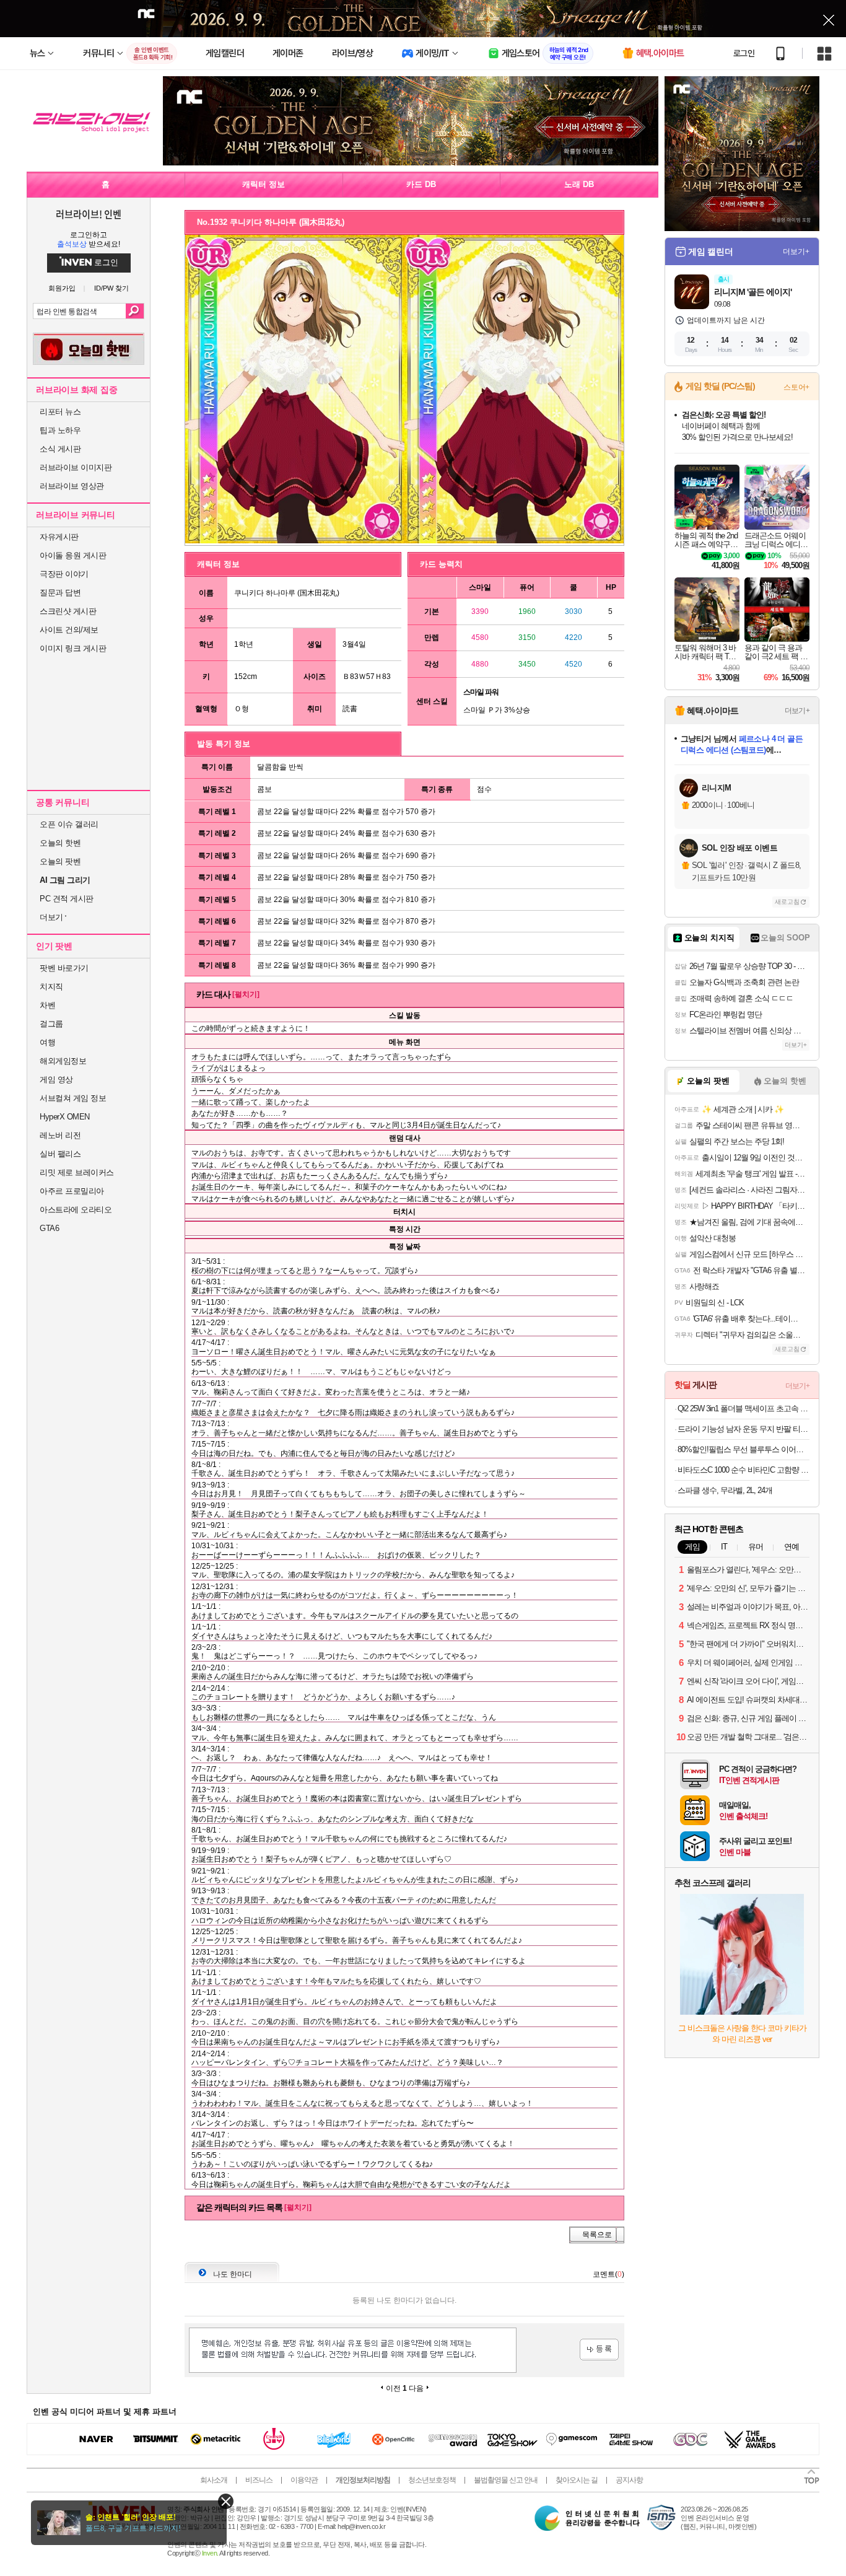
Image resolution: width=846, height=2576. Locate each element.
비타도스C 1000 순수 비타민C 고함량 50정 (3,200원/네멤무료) (744, 1470)
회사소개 (214, 2480)
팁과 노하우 (60, 430)
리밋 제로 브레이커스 (77, 1172)
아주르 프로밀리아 (72, 1191)
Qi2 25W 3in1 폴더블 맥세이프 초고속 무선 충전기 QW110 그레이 (744, 1408)
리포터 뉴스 (60, 412)
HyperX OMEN (65, 1117)
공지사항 (629, 2480)
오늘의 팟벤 (60, 861)
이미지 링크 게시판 (73, 648)
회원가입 (62, 288)
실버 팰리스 (60, 1154)
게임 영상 (56, 1080)
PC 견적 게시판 (67, 899)
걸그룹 (51, 1024)
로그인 (744, 53)
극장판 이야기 (64, 574)
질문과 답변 (60, 593)
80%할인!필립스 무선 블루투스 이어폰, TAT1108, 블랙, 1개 (744, 1449)
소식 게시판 (60, 449)
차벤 (47, 1005)
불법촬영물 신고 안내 (506, 2480)
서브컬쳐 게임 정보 (73, 1098)
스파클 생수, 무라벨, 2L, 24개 (725, 1490)
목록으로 (597, 2235)
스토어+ (796, 387)
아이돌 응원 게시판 (73, 555)
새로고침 (787, 902)
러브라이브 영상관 (72, 486)
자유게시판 (59, 537)
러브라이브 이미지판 (76, 467)
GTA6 (49, 1228)
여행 (47, 1042)
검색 (135, 311)
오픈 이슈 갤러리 (69, 824)
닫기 (226, 2501)
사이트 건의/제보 (69, 630)
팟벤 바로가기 (64, 968)
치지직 (51, 987)
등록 (599, 2350)
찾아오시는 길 (577, 2480)
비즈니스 (259, 2480)
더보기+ (796, 252)
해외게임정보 (63, 1061)
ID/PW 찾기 (111, 288)
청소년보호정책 (432, 2480)
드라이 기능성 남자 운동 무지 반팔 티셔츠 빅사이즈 (744, 1429)
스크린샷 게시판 (68, 611)
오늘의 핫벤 (60, 843)
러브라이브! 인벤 (89, 214)
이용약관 (304, 2480)
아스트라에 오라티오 (76, 1210)
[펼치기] (246, 994)
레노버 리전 (60, 1135)
